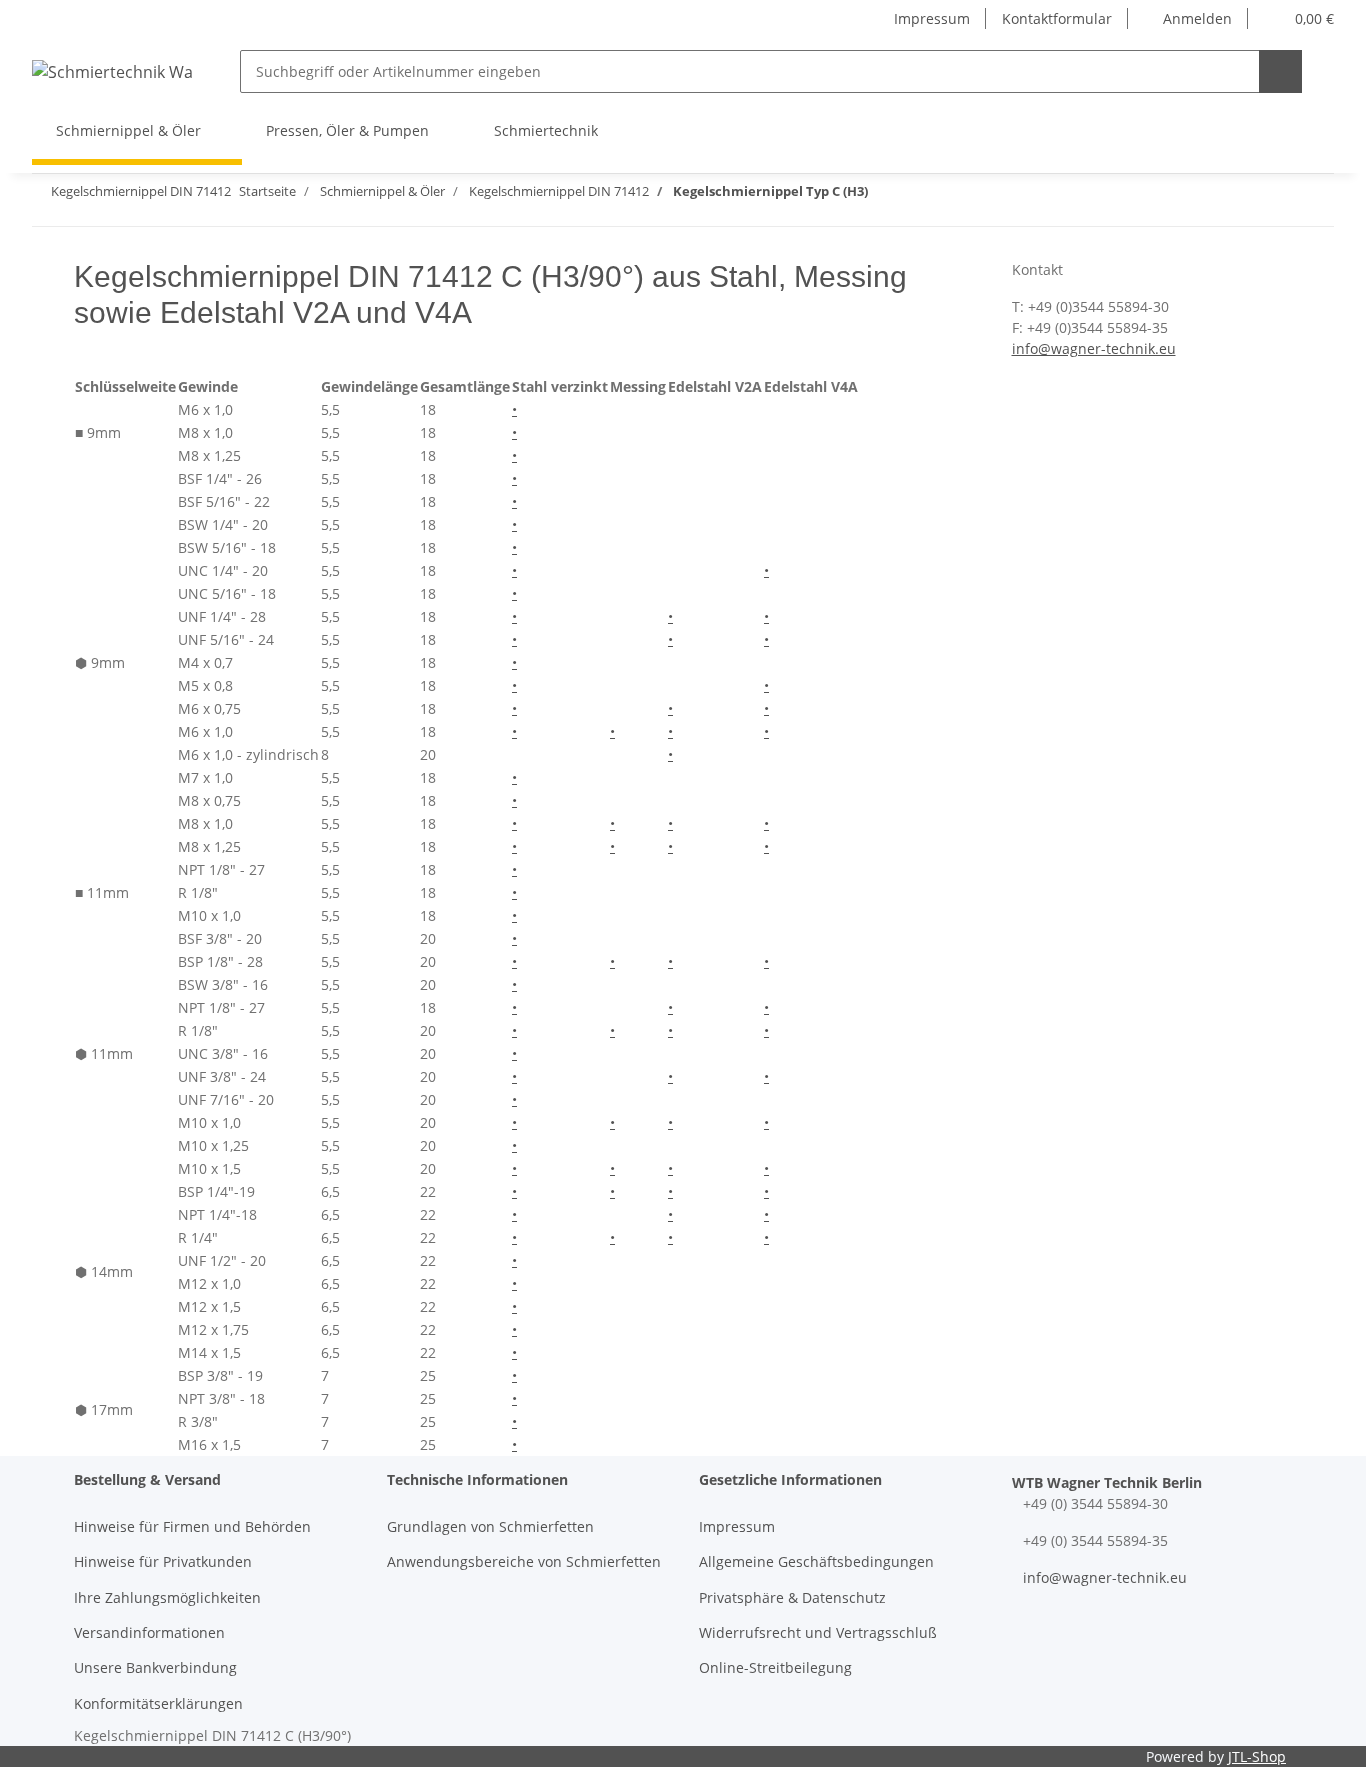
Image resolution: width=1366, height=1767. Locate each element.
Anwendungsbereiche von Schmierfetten (524, 1561)
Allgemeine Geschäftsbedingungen (816, 1561)
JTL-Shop (1257, 1756)
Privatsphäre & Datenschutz (792, 1597)
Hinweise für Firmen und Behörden (192, 1526)
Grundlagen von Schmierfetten (490, 1526)
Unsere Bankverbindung (155, 1667)
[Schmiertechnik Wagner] (112, 71)
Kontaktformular (1057, 18)
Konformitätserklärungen (158, 1703)
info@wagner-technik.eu (1094, 348)
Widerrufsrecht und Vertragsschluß (818, 1632)
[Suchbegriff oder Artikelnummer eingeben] (1280, 71)
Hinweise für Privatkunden (163, 1561)
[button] (1188, 18)
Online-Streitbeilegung (775, 1667)
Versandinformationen (149, 1632)
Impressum (932, 18)
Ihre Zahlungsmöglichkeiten (167, 1597)
